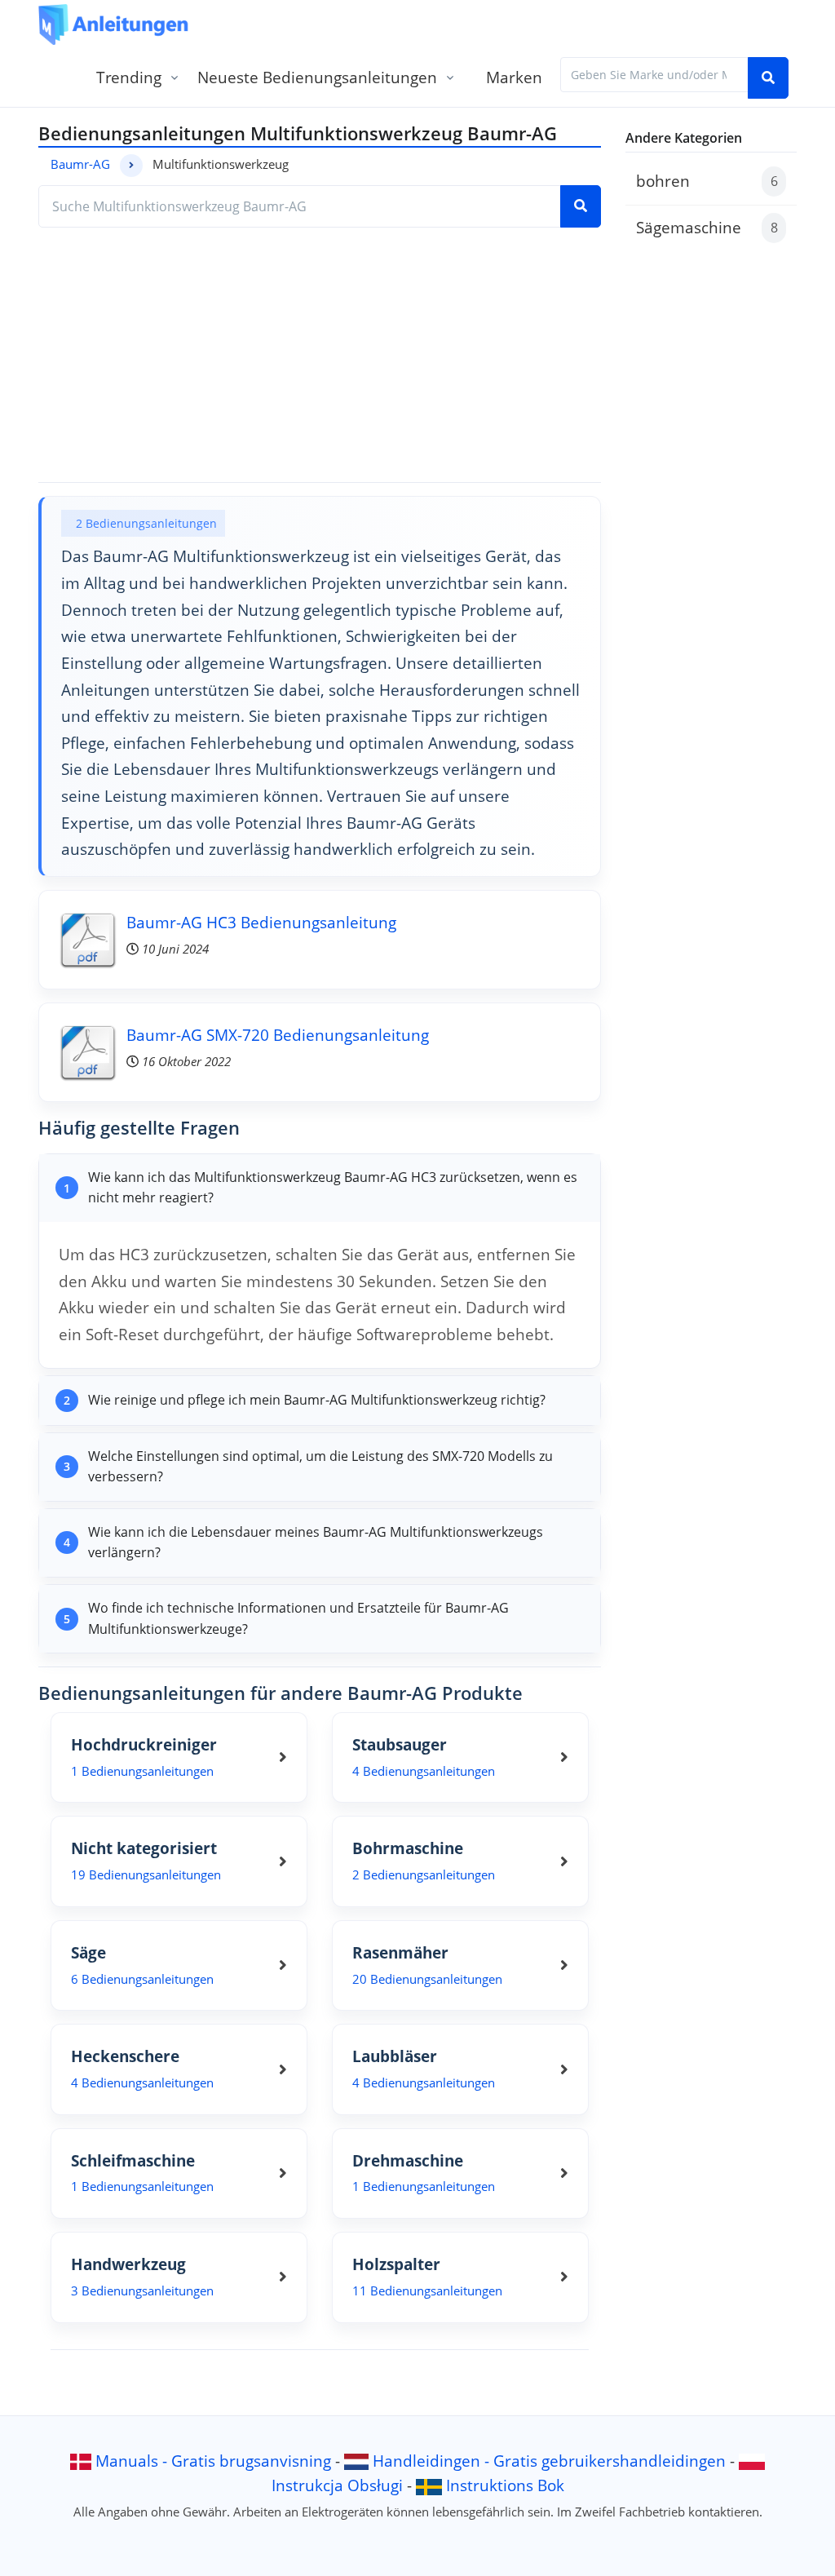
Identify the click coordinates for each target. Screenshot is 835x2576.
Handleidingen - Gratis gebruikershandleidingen (549, 2461)
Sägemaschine (707, 227)
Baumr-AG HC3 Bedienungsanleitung (261, 922)
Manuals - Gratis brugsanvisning (213, 2461)
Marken (514, 77)
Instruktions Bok (505, 2485)
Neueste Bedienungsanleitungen (317, 77)
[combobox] (654, 75)
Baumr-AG (80, 164)
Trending (129, 77)
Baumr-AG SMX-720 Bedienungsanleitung (278, 1035)
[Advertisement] (320, 355)
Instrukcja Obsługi (337, 2485)
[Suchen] (768, 78)
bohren (707, 181)
